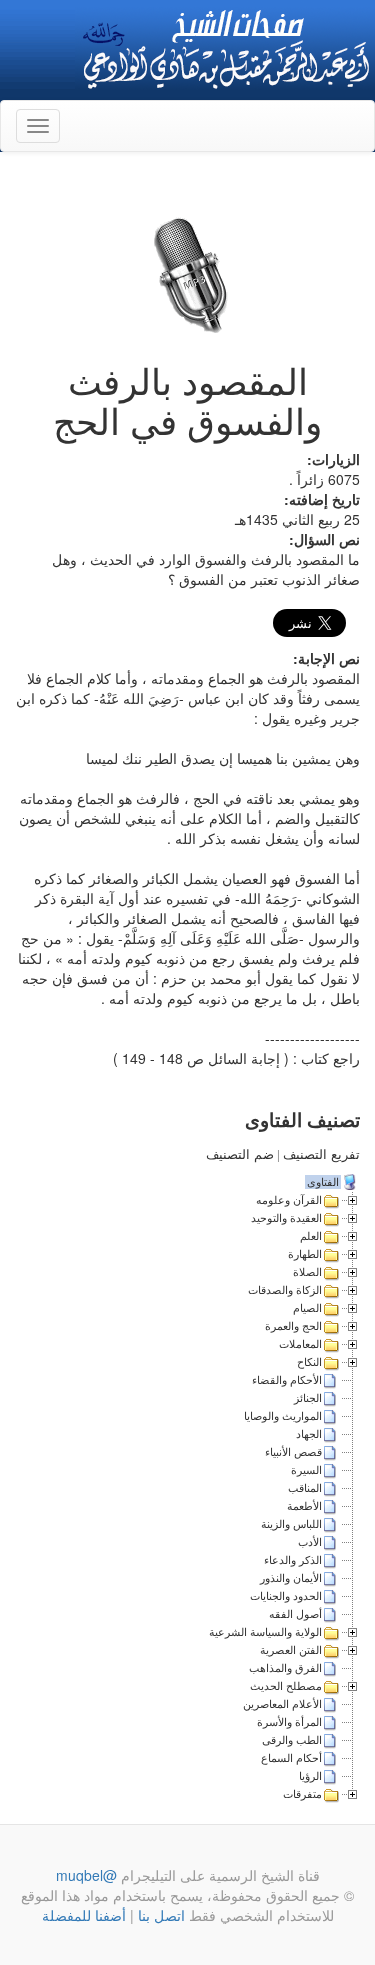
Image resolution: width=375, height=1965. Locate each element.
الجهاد (309, 1434)
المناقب (305, 1488)
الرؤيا (310, 1776)
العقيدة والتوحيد (286, 1218)
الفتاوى (323, 1182)
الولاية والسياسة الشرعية (265, 1632)
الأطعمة (304, 1506)
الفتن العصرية (291, 1650)
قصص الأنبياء (293, 1452)
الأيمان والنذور (291, 1578)
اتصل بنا (159, 1915)
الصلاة (307, 1272)
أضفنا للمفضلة (84, 1915)
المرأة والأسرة (289, 1722)
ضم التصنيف (240, 1154)
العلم (311, 1236)
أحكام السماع (291, 1758)
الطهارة (305, 1254)
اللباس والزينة (291, 1524)
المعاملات (300, 1344)
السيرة (306, 1470)
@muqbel (86, 1875)
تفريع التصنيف (321, 1154)
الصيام (307, 1308)
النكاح (309, 1362)
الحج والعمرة (293, 1326)
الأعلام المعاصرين (282, 1704)
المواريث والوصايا (283, 1416)
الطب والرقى (292, 1740)
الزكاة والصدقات (285, 1290)
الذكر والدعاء (293, 1560)
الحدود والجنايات (286, 1596)
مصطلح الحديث (286, 1686)
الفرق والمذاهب (285, 1668)
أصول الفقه (295, 1614)
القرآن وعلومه (289, 1200)
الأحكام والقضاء (287, 1380)
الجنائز (308, 1398)
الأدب (310, 1542)
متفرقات (302, 1794)
